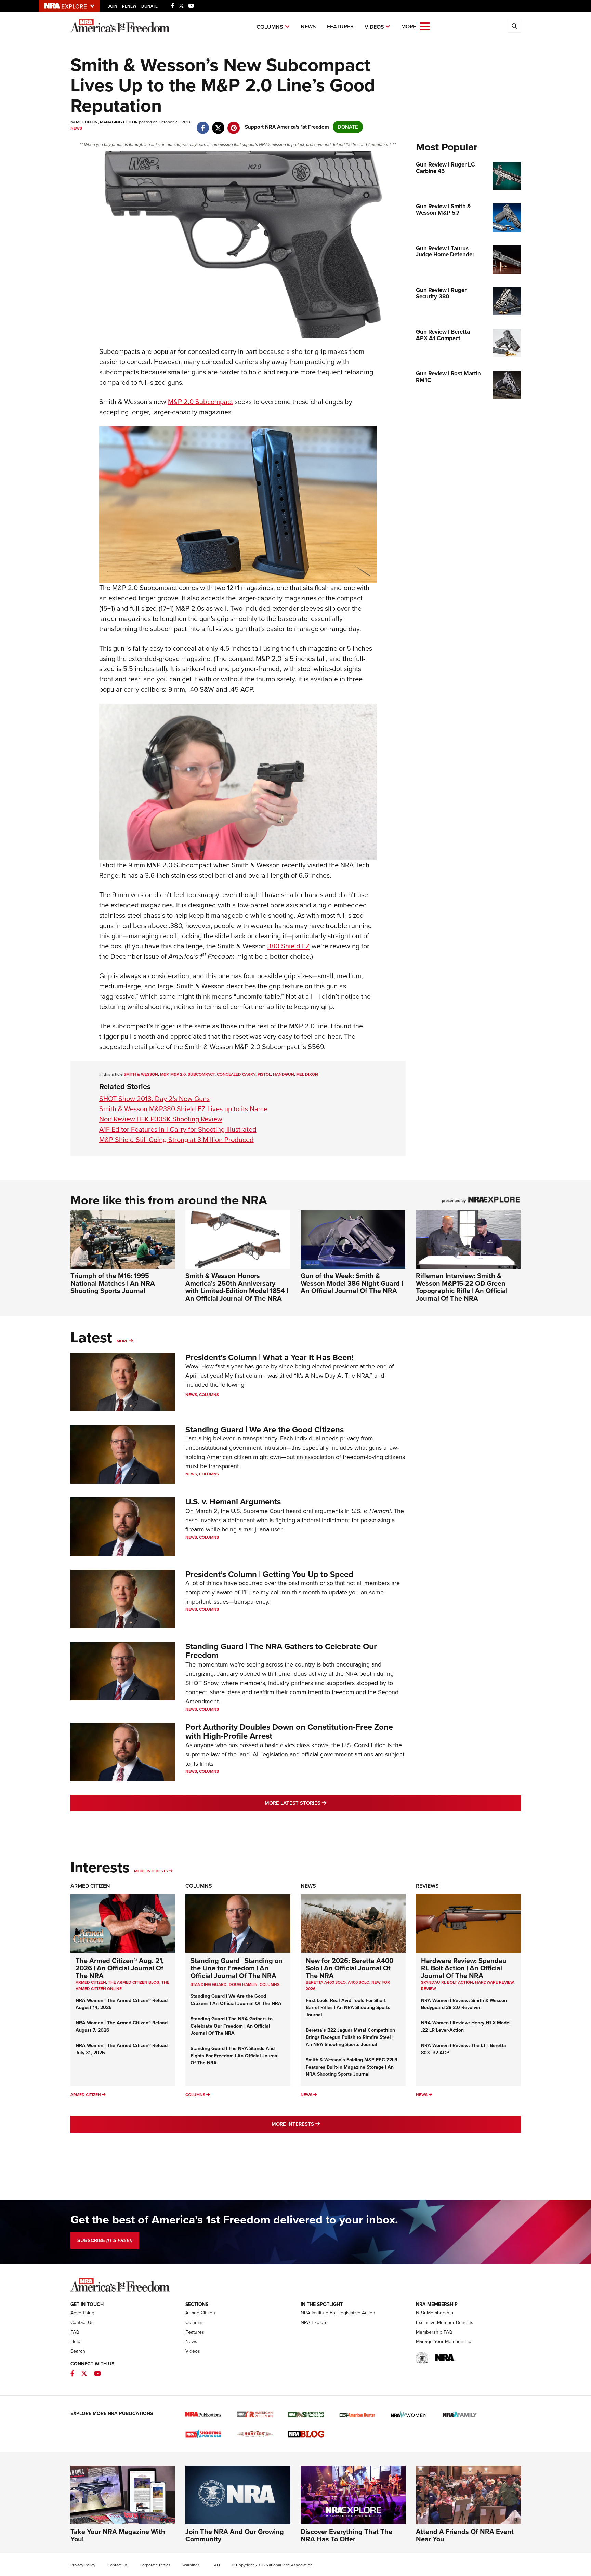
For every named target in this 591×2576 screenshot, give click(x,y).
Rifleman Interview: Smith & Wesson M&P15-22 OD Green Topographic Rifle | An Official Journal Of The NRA (462, 1287)
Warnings (191, 2565)
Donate (149, 6)
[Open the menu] (425, 26)
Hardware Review (494, 1982)
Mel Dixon (307, 1074)
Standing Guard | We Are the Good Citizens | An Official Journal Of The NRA (236, 2000)
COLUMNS (270, 1984)
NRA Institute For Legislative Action (338, 2313)
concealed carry (236, 1074)
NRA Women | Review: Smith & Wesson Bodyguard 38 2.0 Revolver (464, 2004)
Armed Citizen (90, 1886)
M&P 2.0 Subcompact (200, 402)
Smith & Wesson (141, 1074)
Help (75, 2342)
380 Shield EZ (289, 946)
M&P (164, 1074)
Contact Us (82, 2322)
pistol (264, 1074)
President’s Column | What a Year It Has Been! (270, 1357)
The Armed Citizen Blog (134, 1982)
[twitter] (218, 124)
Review (429, 1989)
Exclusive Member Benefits (445, 2322)
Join (113, 6)
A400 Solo (359, 1982)
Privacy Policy (83, 2565)
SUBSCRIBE (105, 2240)
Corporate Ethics (155, 2565)
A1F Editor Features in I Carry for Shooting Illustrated (178, 1129)
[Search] (514, 26)
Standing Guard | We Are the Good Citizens (265, 1430)
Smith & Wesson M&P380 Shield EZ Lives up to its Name (183, 1109)
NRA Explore (314, 2322)
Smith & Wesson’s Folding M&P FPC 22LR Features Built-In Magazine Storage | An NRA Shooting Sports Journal (352, 2067)
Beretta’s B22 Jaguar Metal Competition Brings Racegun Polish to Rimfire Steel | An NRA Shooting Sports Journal (350, 2037)
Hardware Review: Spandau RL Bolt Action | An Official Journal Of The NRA (464, 1968)
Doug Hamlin (243, 1984)
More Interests (151, 1871)
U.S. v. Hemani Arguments (233, 1502)
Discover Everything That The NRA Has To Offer (346, 2535)
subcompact (201, 1074)
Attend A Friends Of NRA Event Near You (465, 2535)
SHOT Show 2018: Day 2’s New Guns (154, 1099)
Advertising (82, 2313)
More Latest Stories (323, 1803)
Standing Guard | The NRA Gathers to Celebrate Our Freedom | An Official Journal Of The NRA (232, 2026)
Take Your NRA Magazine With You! (118, 2535)
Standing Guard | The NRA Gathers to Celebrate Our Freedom (281, 1651)
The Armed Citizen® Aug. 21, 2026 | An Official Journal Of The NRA (120, 1968)
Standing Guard (209, 1984)
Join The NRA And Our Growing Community (235, 2535)
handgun (284, 1074)
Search (78, 2351)
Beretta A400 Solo (326, 1982)
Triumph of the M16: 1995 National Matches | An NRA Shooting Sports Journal (113, 1283)
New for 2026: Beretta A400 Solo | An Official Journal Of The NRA (350, 1968)
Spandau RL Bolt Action (447, 1982)
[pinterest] (234, 124)
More (122, 1341)
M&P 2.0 (178, 1074)
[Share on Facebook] (203, 124)
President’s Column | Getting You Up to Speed (269, 1574)
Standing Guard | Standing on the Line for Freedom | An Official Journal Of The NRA (237, 1968)
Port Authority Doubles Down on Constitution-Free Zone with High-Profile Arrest (289, 1731)
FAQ (75, 2332)
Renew (129, 6)
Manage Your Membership (444, 2342)
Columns (270, 27)
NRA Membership (435, 2313)
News (308, 26)
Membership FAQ (434, 2332)
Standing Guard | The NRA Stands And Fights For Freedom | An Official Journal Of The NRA (235, 2056)
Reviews (427, 1886)
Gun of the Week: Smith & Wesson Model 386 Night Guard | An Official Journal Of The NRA (352, 1283)
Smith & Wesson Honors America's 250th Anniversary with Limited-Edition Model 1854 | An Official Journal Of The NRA (237, 1287)
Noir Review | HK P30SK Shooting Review (161, 1119)
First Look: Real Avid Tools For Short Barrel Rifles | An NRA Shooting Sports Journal (348, 2008)
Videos (374, 27)
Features (340, 26)
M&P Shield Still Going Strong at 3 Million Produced (176, 1140)
